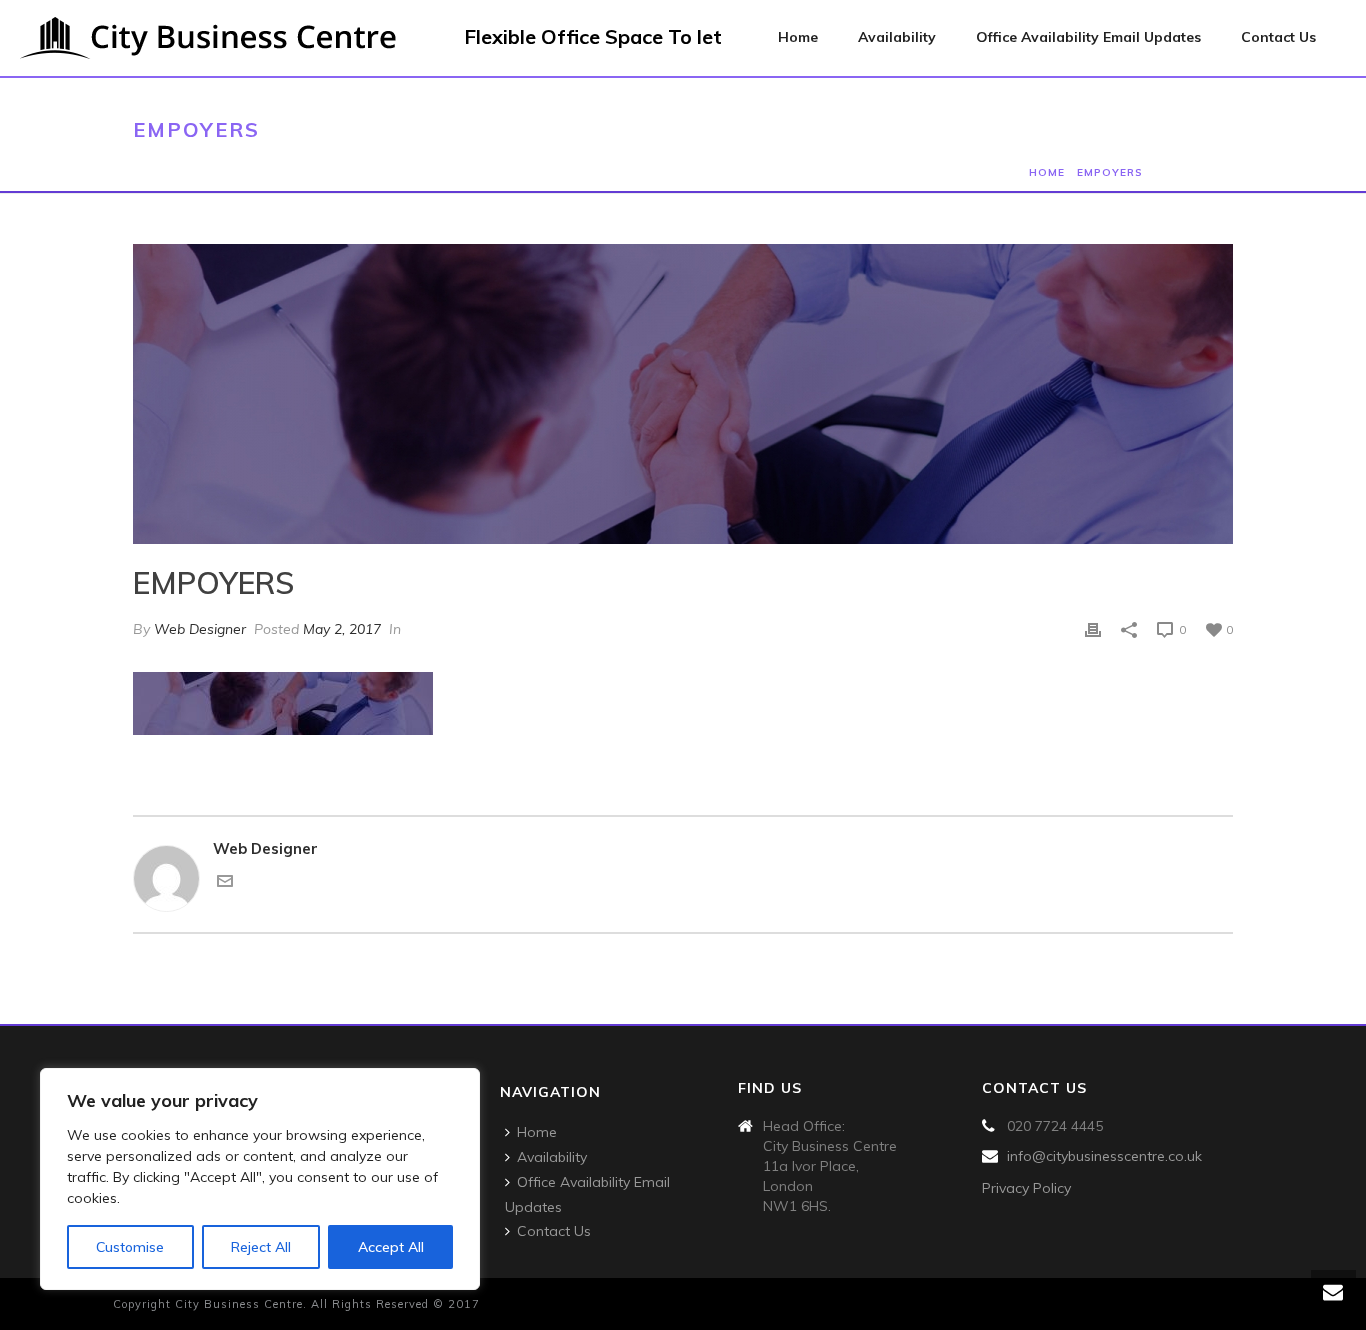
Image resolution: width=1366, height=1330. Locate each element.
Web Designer (200, 629)
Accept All (391, 1247)
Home (798, 37)
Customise (130, 1247)
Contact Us (1278, 37)
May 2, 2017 (342, 629)
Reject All (261, 1247)
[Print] (1093, 629)
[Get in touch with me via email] (225, 883)
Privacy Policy (1026, 1188)
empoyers (1110, 172)
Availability (897, 37)
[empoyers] (683, 394)
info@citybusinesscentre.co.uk (1104, 1156)
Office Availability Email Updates (1088, 37)
